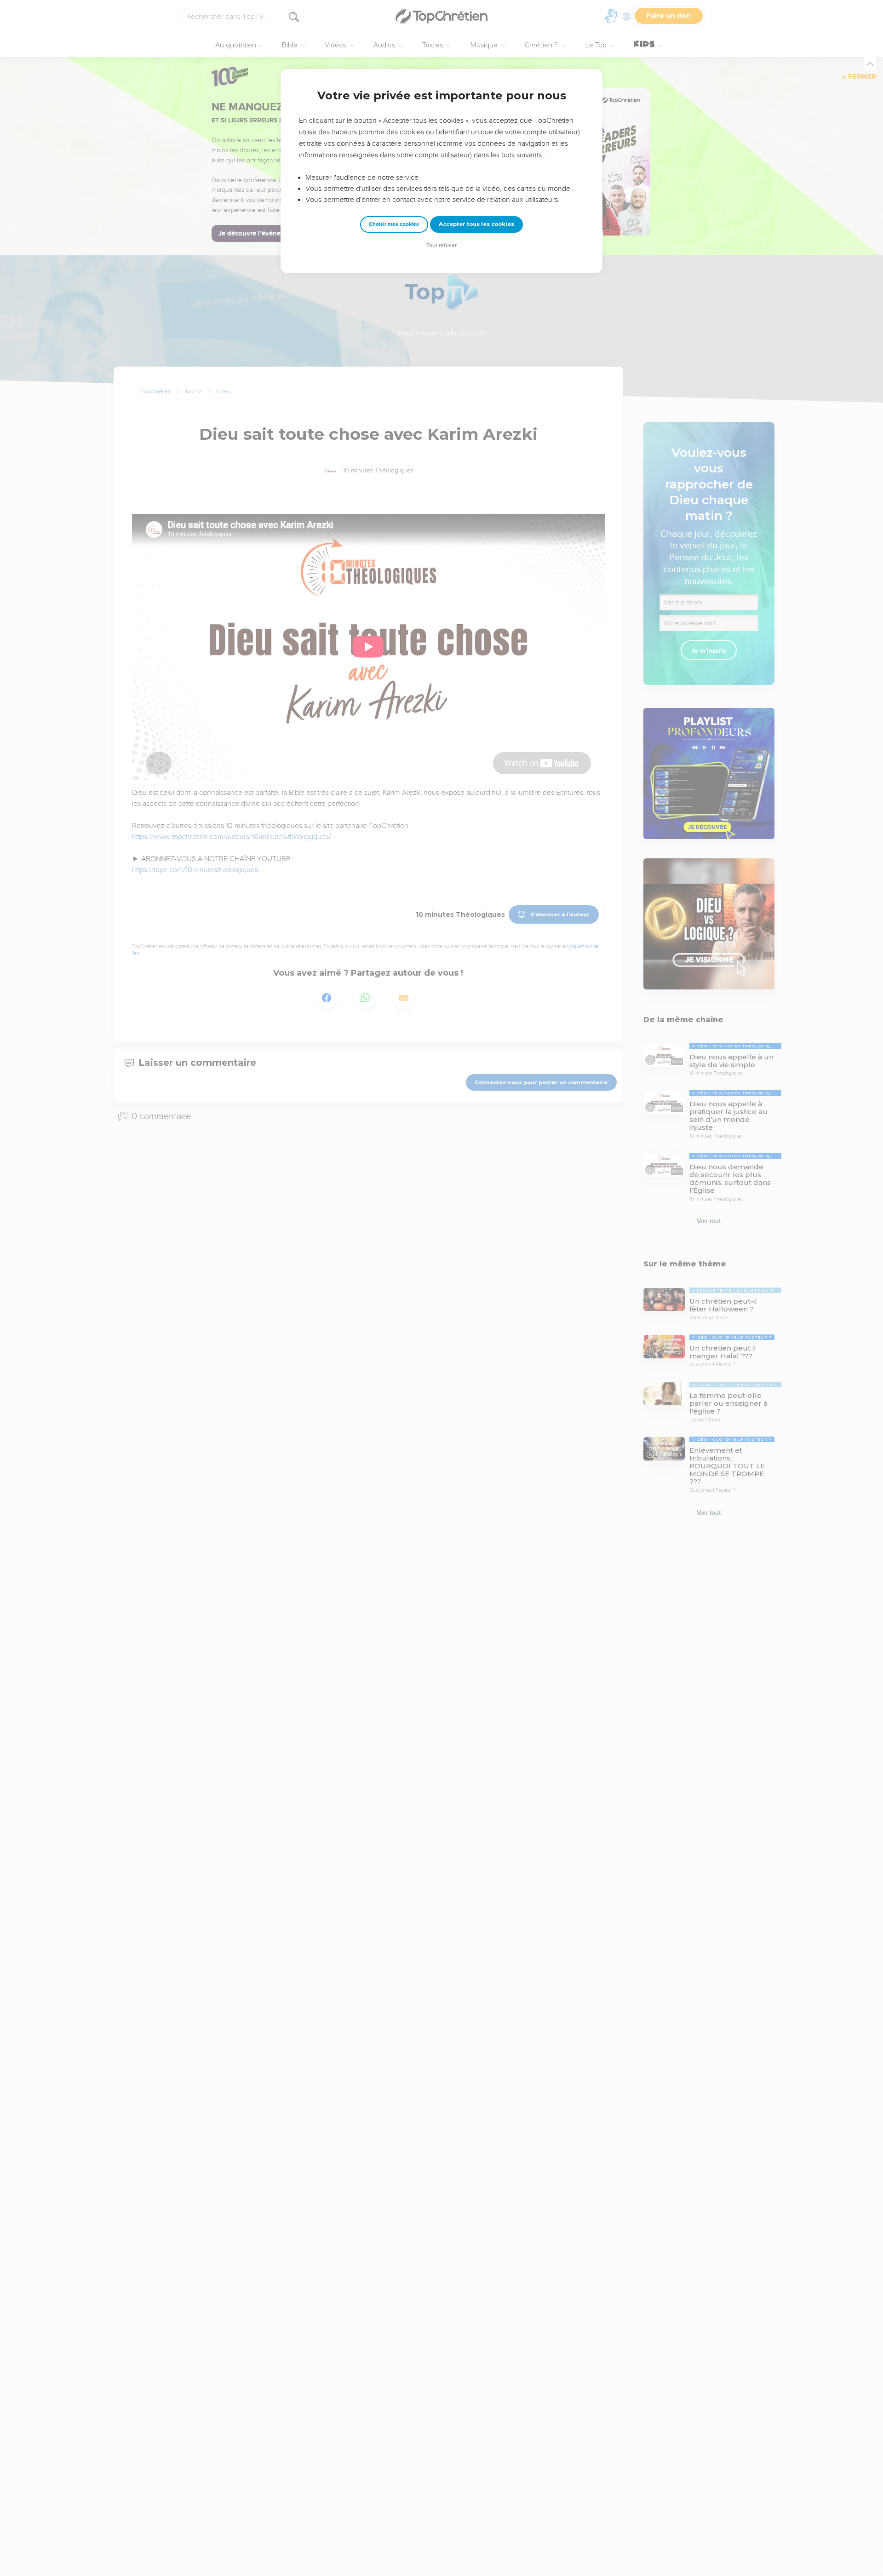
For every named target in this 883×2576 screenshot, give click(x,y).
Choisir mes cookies (394, 224)
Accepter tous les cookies (476, 224)
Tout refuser (441, 245)
